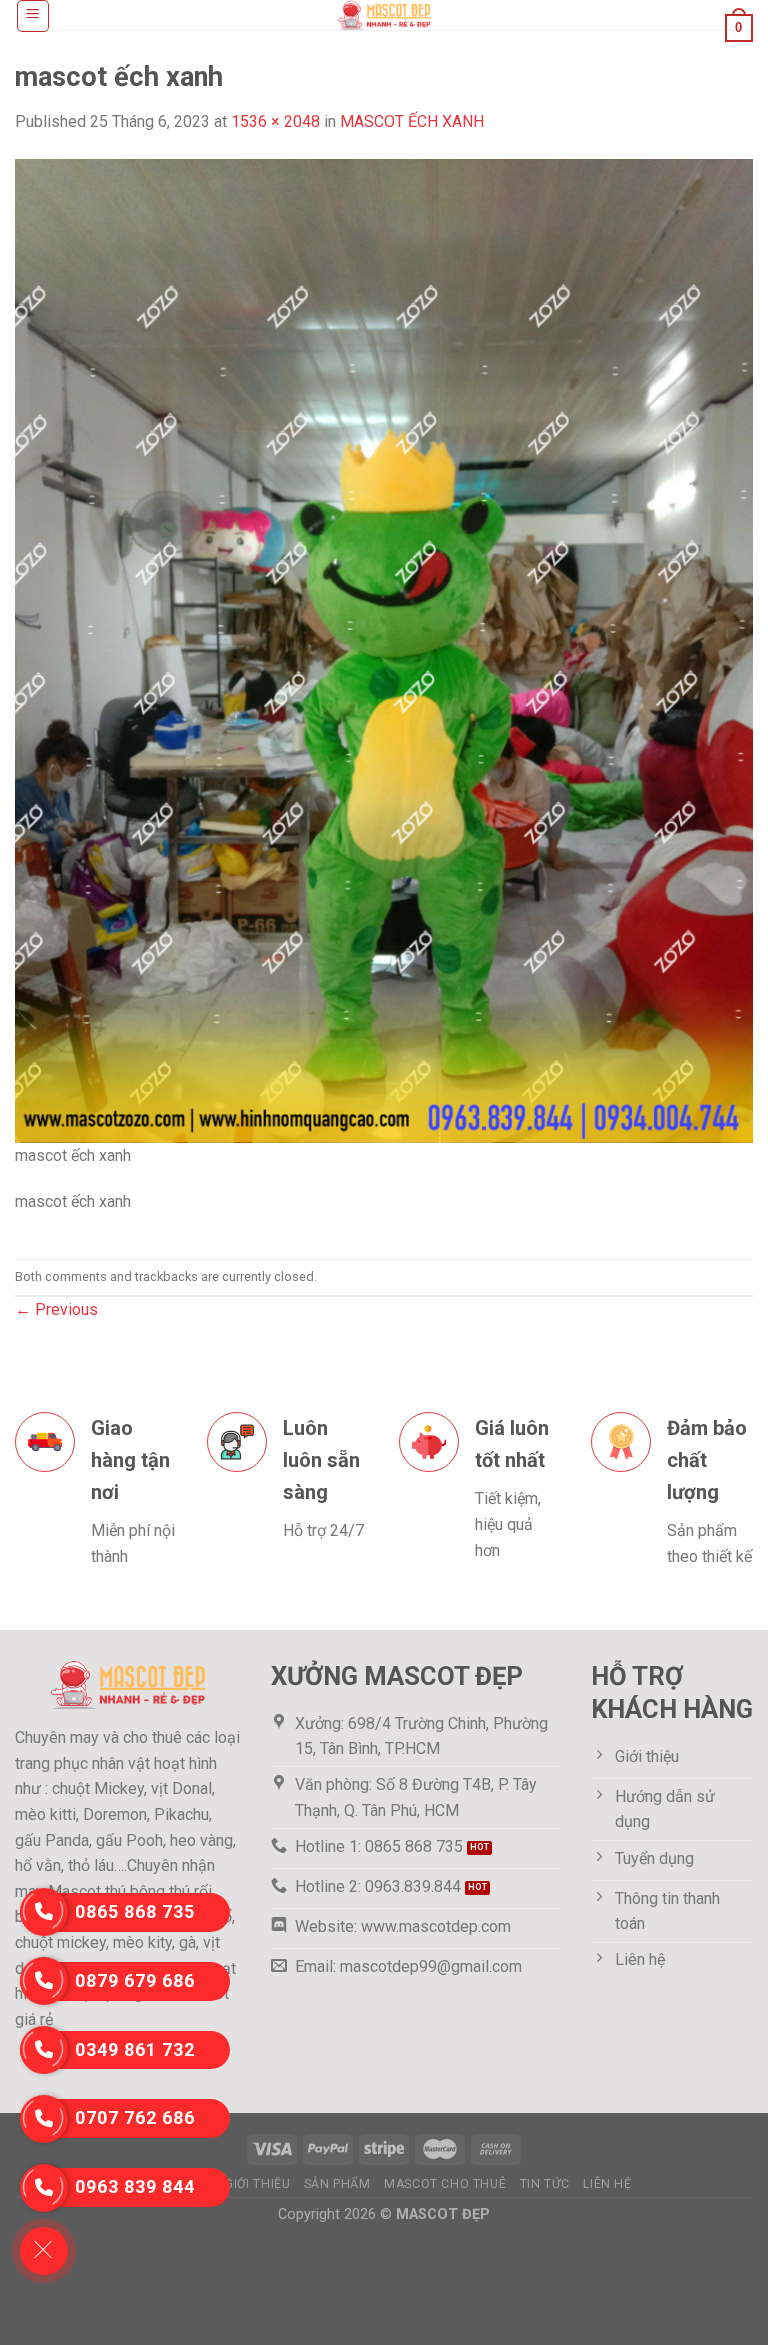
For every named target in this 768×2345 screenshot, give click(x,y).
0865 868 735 (135, 1911)
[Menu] (33, 16)
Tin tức (545, 2184)
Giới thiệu (257, 2184)
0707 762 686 (135, 2117)
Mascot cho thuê (445, 2184)
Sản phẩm (337, 2184)
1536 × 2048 (275, 121)
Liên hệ (607, 2184)
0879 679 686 (135, 1980)
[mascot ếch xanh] (384, 649)
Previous (56, 1309)
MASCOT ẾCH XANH (412, 121)
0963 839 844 (135, 2186)
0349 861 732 (135, 2049)
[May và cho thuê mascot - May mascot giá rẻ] (384, 15)
